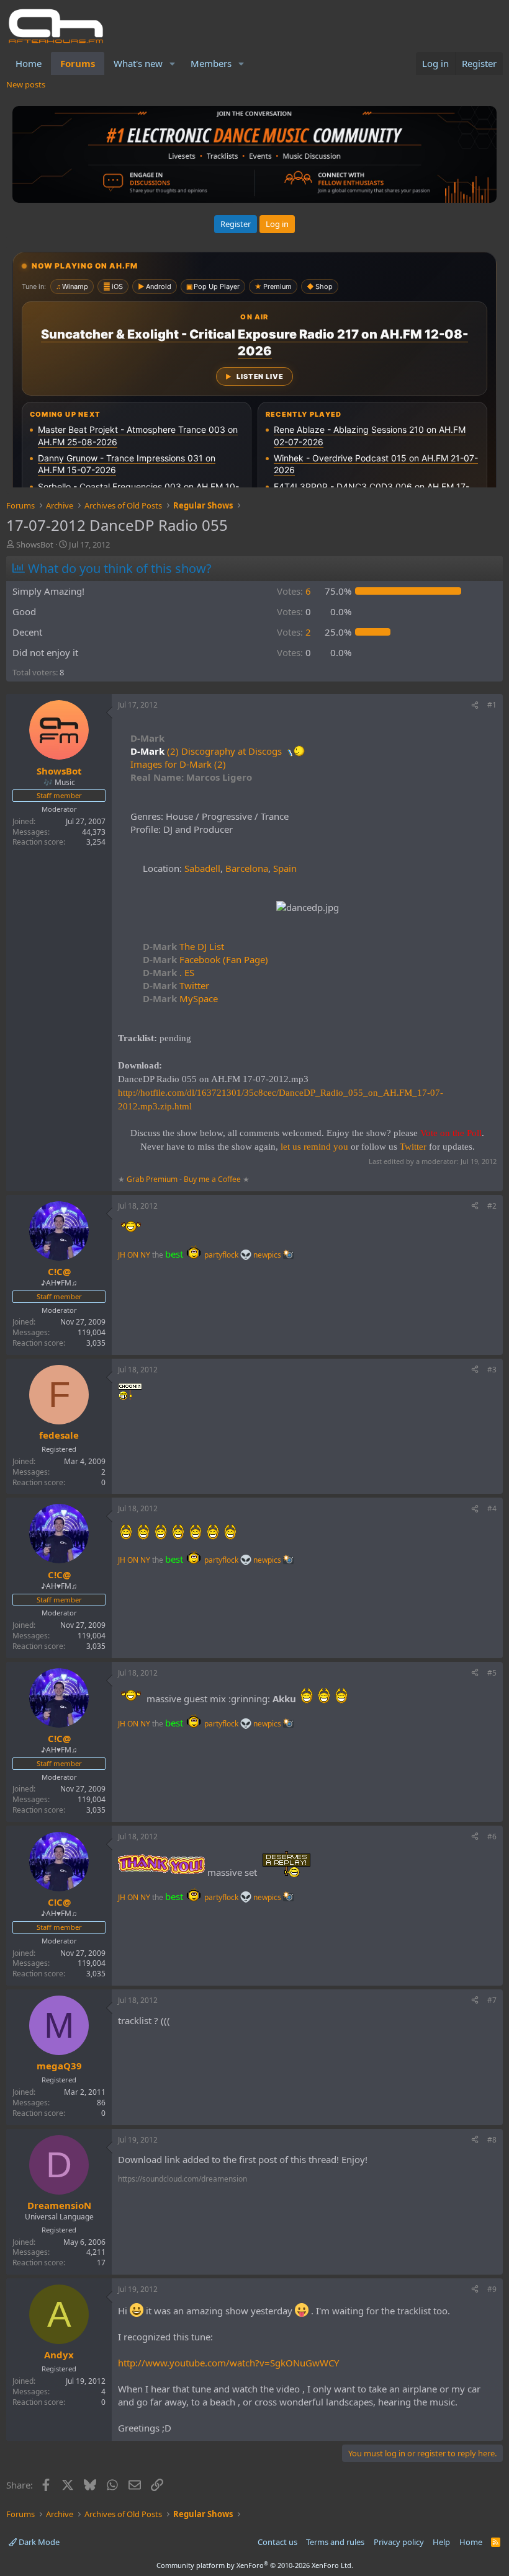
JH (122, 1255)
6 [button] (294, 591)
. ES (169, 972)
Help (441, 2542)
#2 (492, 1206)
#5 (492, 1673)
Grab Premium (153, 1179)
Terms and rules (335, 2542)
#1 (492, 705)
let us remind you (314, 1147)
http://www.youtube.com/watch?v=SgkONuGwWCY (228, 2363)
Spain (285, 868)
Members (211, 63)
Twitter (176, 985)
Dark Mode (38, 2542)
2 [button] (294, 632)
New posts (26, 84)
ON (133, 1255)
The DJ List (183, 946)
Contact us (277, 2542)
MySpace (180, 998)
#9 (492, 2289)
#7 (492, 2000)
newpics (268, 1255)
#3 (492, 1370)
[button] (173, 64)
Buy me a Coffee (212, 1179)
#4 (492, 1508)
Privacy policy (399, 2542)
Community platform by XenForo (255, 2565)
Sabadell (202, 868)
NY (145, 1255)
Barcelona (247, 868)
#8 (492, 2140)
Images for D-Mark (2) (178, 764)
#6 (492, 1837)
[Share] (475, 705)
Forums (78, 63)
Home (29, 63)
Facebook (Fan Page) (205, 959)
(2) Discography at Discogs (224, 751)
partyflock (222, 1255)
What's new (138, 63)
